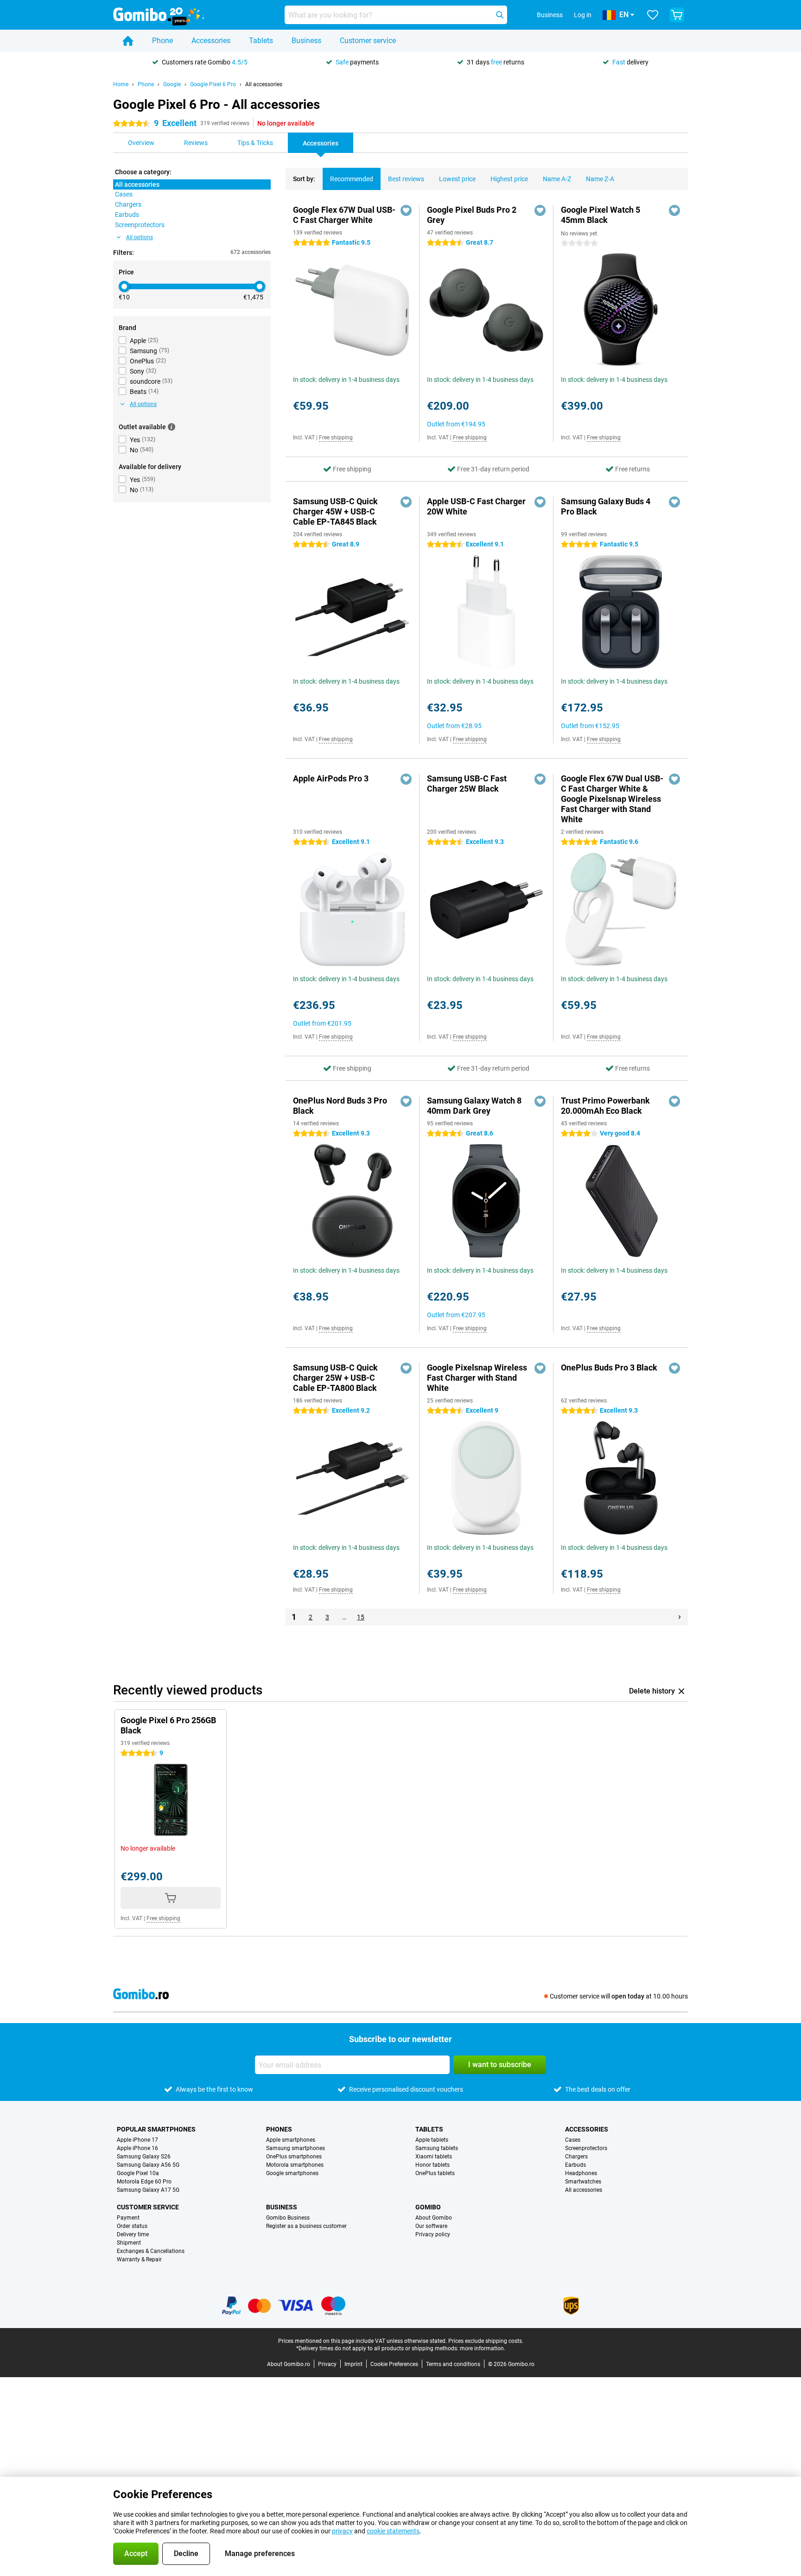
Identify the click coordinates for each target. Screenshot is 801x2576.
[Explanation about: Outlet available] (172, 427)
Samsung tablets (437, 2148)
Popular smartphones (156, 2129)
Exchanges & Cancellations (151, 2251)
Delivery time (133, 2234)
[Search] (500, 15)
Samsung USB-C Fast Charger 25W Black (467, 784)
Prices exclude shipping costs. (486, 2341)
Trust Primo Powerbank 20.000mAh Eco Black (605, 1106)
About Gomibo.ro (289, 2364)
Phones (279, 2129)
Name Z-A (600, 179)
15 (361, 1617)
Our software (431, 2226)
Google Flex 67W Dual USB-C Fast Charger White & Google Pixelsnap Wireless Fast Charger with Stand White (612, 799)
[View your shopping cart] (677, 15)
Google (172, 84)
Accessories (211, 41)
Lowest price (457, 179)
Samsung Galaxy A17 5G (148, 2190)
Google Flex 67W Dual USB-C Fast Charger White (344, 215)
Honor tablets (432, 2165)
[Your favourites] (653, 15)
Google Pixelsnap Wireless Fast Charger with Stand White (477, 1378)
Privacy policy (433, 2234)
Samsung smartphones (296, 2148)
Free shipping (336, 438)
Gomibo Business (288, 2218)
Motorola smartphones (295, 2165)
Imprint (353, 2364)
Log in (583, 15)
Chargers (576, 2157)
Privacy (327, 2364)
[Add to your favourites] (406, 210)
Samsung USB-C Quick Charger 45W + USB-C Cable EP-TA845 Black (335, 511)
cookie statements (393, 2531)
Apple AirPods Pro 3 (331, 778)
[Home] (128, 41)
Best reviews (406, 179)
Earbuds (575, 2165)
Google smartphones (292, 2173)
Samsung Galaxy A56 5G (148, 2165)
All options (140, 237)
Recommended (352, 179)
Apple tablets (432, 2140)
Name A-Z (557, 179)
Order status (132, 2226)
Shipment (129, 2243)
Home (121, 84)
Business (306, 41)
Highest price (509, 179)
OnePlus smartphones (294, 2157)
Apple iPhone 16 (137, 2148)
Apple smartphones (291, 2140)
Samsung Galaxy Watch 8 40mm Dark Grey (474, 1106)
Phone (162, 41)
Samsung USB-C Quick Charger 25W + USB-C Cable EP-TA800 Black (335, 1378)
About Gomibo (434, 2218)
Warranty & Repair (139, 2259)
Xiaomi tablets (434, 2157)
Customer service (368, 41)
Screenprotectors (586, 2148)
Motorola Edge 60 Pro (144, 2182)
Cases (573, 2140)
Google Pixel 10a (138, 2173)
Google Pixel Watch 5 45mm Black (601, 215)
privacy (342, 2531)
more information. (483, 2348)
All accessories (264, 84)
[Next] (680, 1617)
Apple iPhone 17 (137, 2140)
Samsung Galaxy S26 (144, 2157)
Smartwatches (583, 2182)
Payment (128, 2218)
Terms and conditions (453, 2364)
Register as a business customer (306, 2226)
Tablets (261, 41)
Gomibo (428, 2207)
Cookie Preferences (394, 2364)
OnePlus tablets (435, 2173)
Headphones (581, 2173)
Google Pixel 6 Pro (213, 84)
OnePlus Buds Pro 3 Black (609, 1367)
